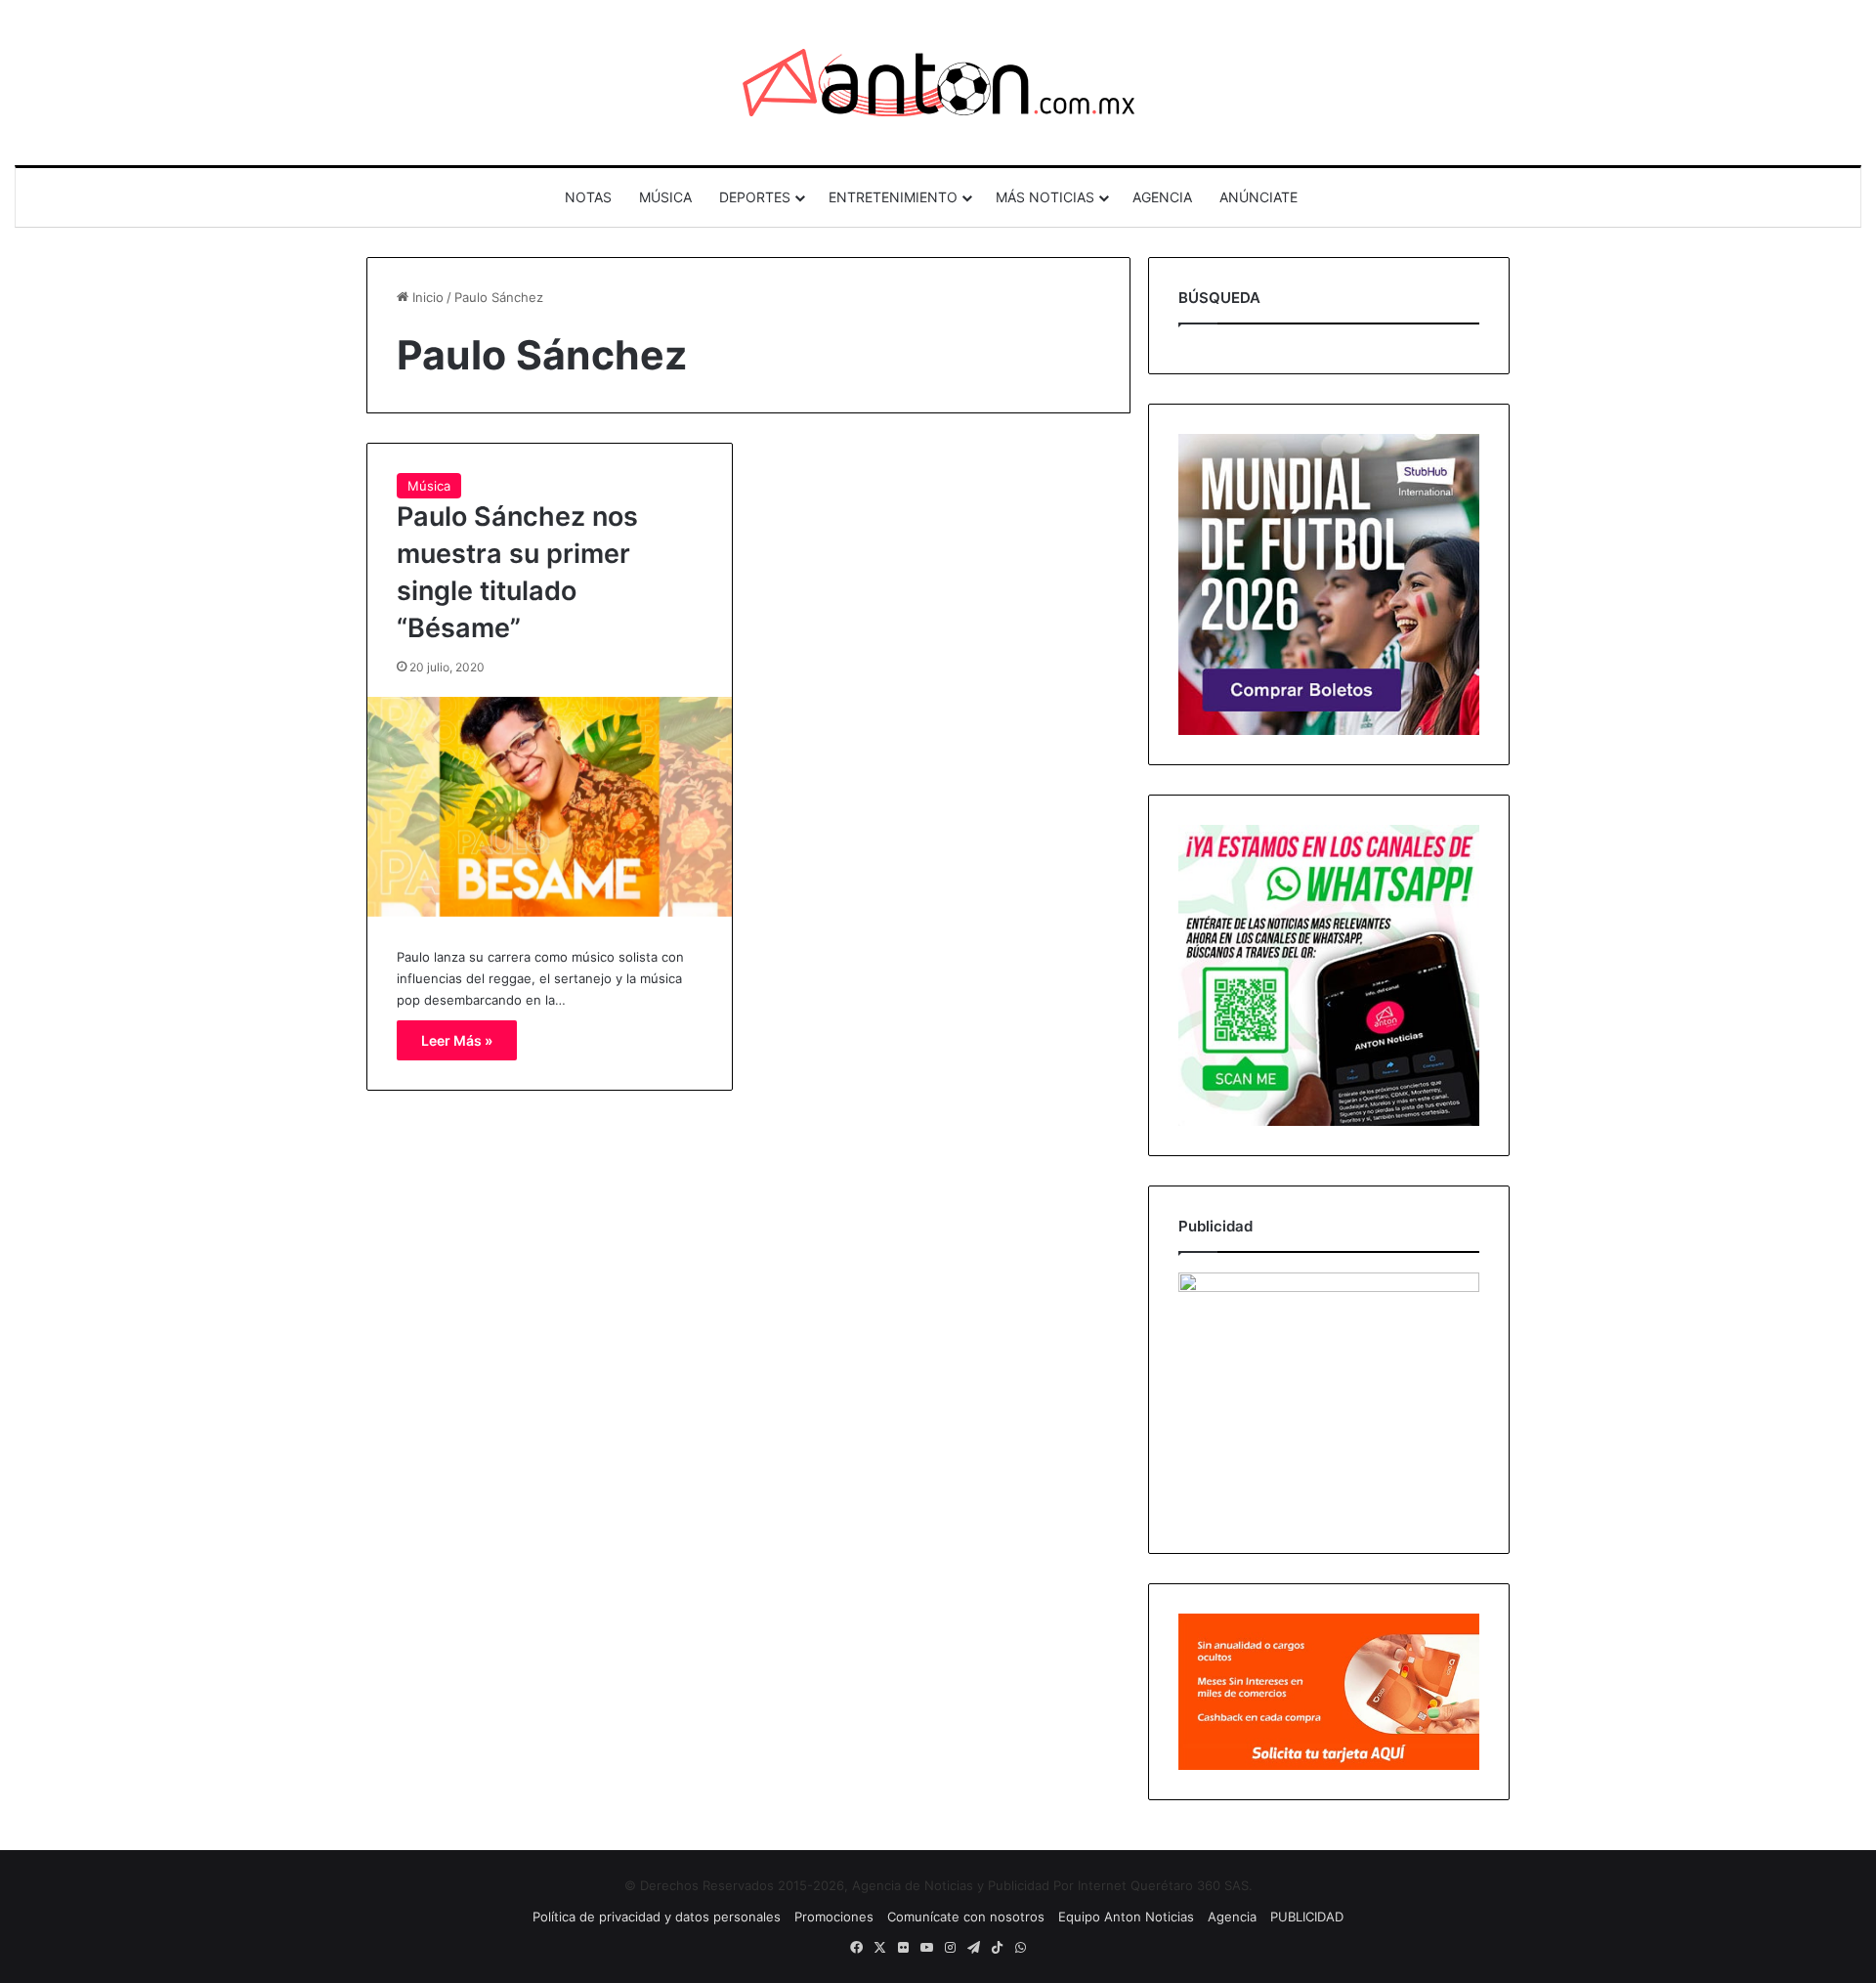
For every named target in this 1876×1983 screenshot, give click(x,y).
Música (429, 486)
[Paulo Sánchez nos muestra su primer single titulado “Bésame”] (550, 807)
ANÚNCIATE (1258, 197)
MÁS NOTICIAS (1045, 197)
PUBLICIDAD (1307, 1917)
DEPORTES (755, 197)
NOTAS (588, 197)
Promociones (834, 1917)
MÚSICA (665, 197)
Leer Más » (457, 1040)
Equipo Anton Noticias (1126, 1917)
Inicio (426, 297)
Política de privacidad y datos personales (657, 1917)
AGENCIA (1162, 197)
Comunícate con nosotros (966, 1917)
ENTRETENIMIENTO (893, 197)
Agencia (1232, 1917)
